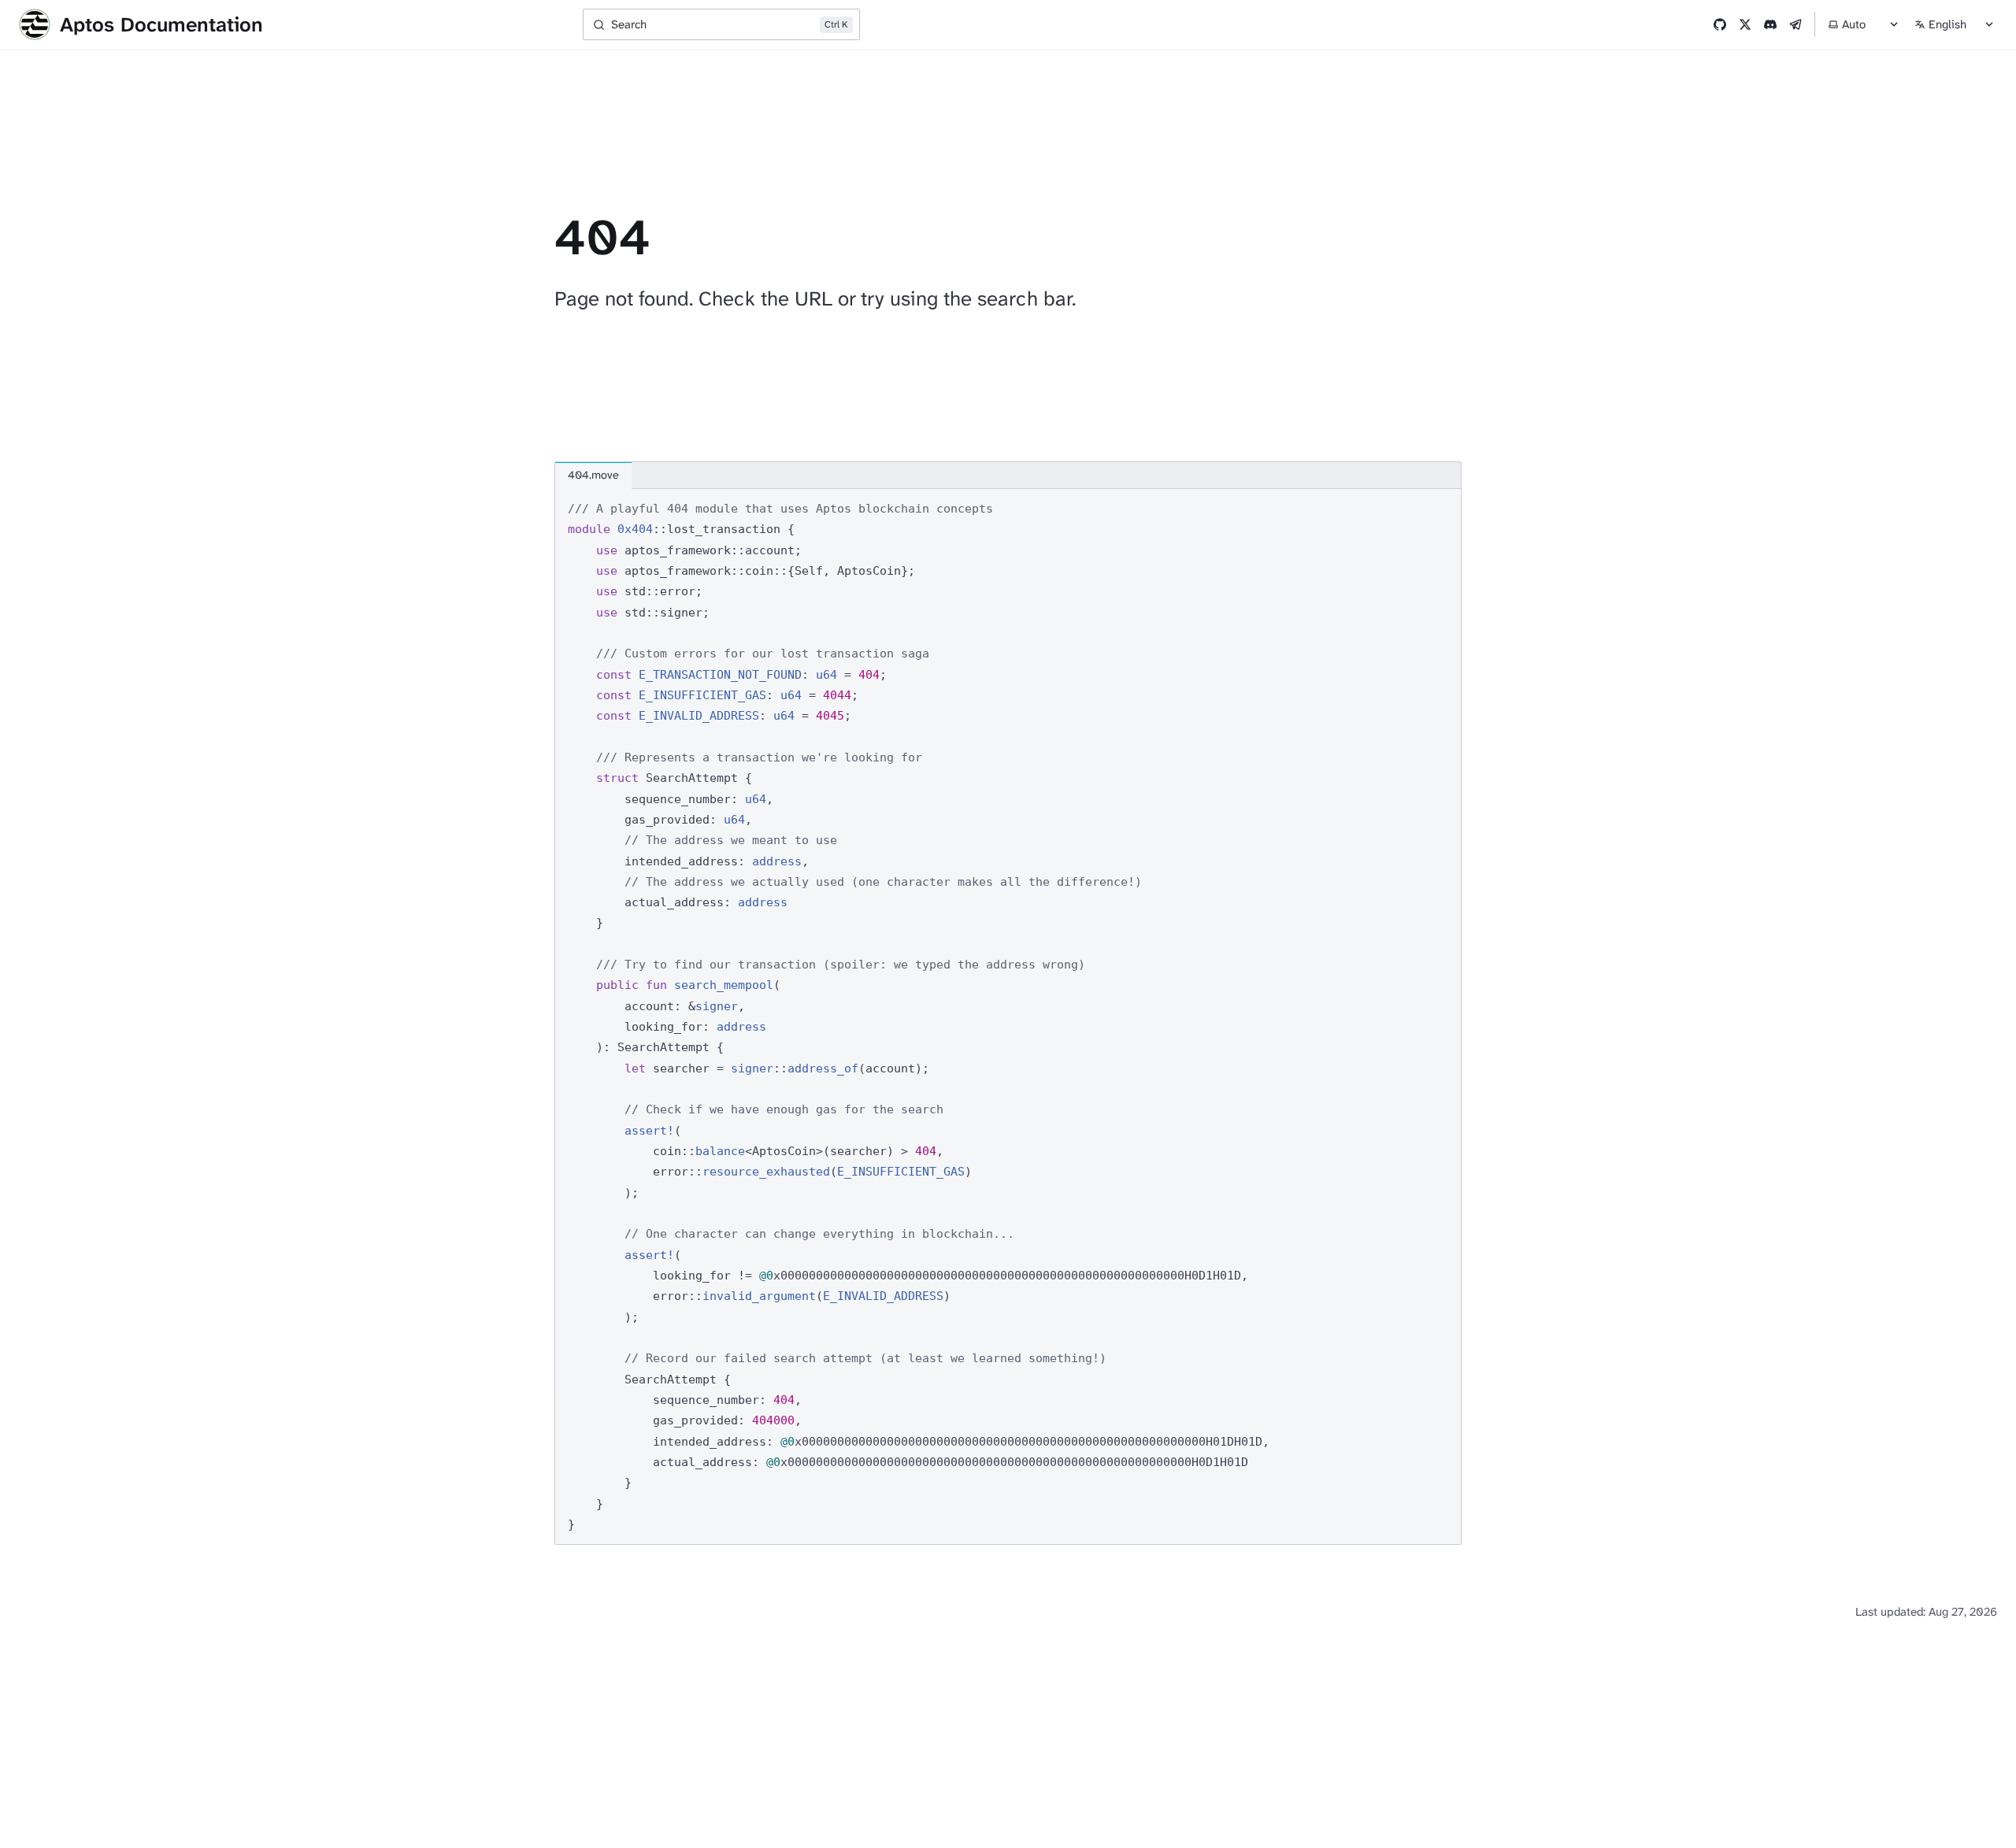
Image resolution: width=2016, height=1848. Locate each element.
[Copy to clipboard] (1442, 507)
